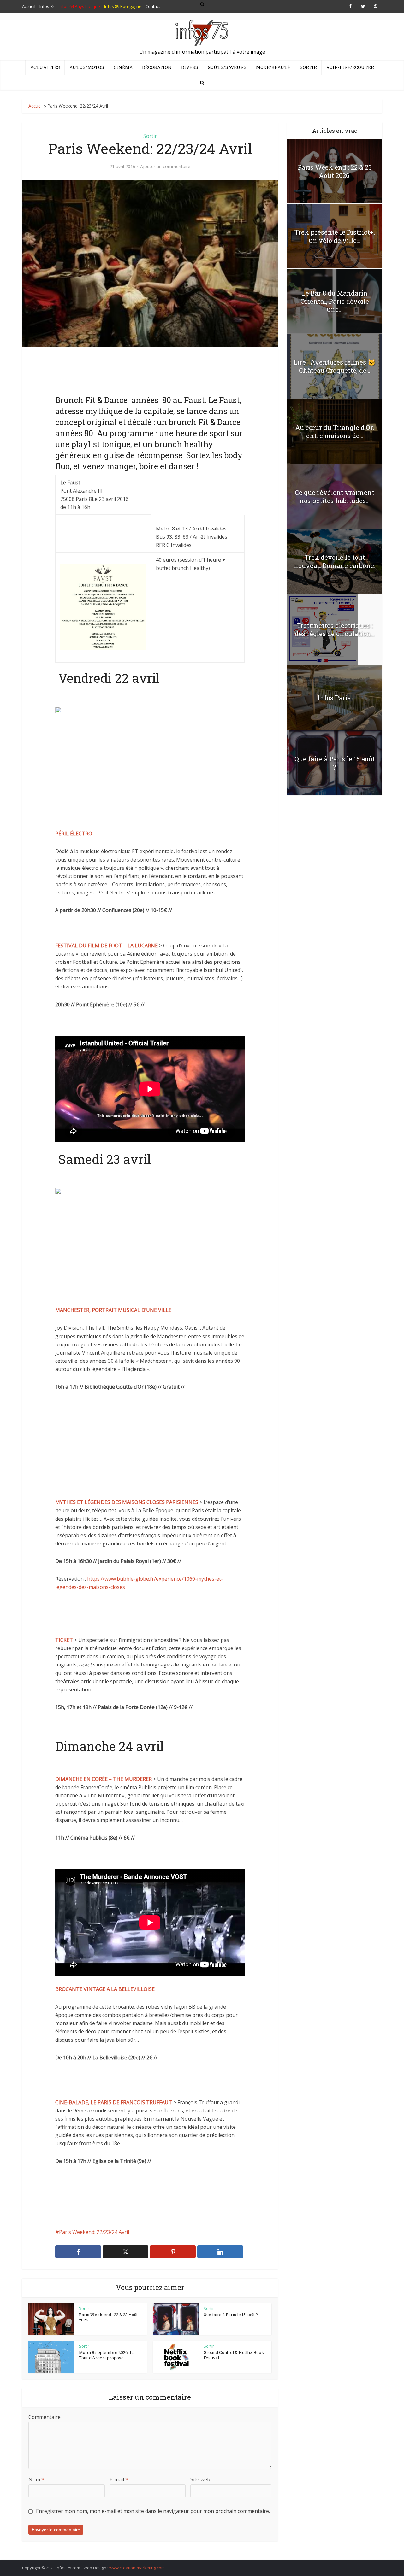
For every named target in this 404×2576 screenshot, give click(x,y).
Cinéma (123, 67)
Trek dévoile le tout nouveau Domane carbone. (335, 561)
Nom (36, 2479)
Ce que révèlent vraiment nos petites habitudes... (335, 496)
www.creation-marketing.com (137, 2568)
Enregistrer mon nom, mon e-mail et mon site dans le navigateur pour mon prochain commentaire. (153, 2511)
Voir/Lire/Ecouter (350, 67)
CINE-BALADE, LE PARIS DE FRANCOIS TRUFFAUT (114, 2102)
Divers (190, 67)
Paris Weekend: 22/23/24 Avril (94, 2232)
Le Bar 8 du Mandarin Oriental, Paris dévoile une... (335, 301)
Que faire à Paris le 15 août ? (231, 2315)
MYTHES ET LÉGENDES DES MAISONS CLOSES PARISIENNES (127, 1502)
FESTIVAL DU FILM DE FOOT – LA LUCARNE (107, 946)
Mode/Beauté (273, 67)
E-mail (119, 2479)
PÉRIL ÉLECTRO (74, 834)
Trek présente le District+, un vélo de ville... (335, 236)
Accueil (36, 106)
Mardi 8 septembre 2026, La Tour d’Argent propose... (107, 2355)
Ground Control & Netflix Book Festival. (234, 2355)
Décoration (157, 67)
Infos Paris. (335, 698)
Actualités (45, 67)
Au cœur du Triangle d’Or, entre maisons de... (335, 431)
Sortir (308, 67)
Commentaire (45, 2417)
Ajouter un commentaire (165, 167)
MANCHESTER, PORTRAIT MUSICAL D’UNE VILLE (113, 1310)
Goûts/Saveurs (227, 67)
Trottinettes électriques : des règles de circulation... (335, 629)
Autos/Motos (87, 67)
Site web (200, 2479)
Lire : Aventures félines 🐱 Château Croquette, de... (335, 366)
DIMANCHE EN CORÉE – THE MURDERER (104, 1779)
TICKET (65, 1640)
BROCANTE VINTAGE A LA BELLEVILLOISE (105, 1989)
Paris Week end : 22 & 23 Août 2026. (108, 2317)
